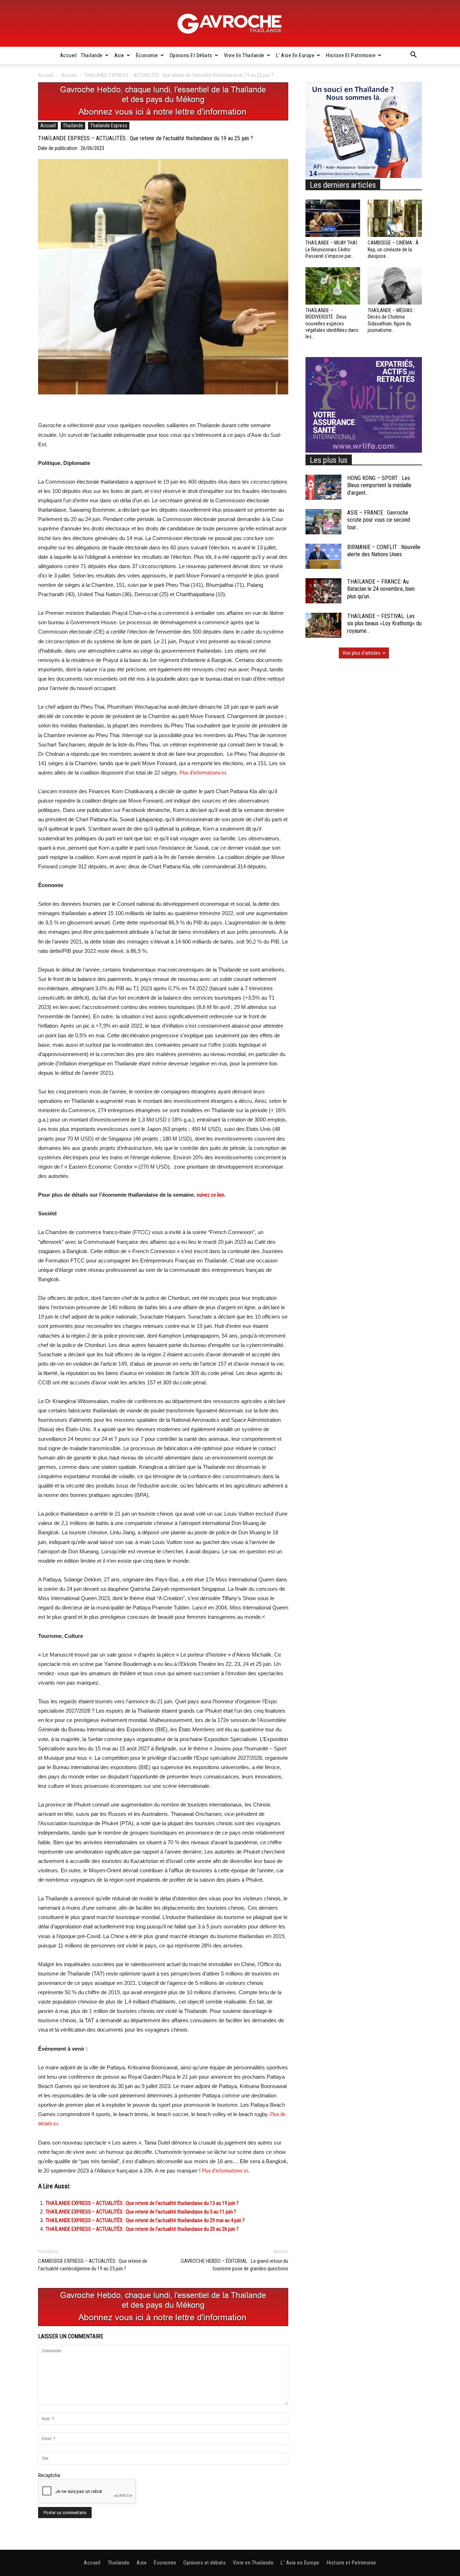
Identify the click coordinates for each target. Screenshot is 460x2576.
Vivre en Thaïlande (244, 55)
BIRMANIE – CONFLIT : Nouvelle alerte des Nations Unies (384, 551)
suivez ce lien (210, 1195)
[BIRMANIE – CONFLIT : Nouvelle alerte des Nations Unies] (323, 556)
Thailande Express (109, 125)
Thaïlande (92, 55)
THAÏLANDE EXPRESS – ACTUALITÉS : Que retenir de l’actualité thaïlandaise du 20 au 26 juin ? (142, 2229)
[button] (413, 56)
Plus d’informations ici (203, 773)
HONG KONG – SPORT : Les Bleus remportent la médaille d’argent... (379, 486)
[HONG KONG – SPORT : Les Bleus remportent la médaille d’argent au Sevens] (323, 487)
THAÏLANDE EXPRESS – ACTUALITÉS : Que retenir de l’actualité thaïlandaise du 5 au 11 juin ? (141, 2212)
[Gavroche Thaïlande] (230, 24)
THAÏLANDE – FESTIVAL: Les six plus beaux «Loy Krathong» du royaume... (384, 624)
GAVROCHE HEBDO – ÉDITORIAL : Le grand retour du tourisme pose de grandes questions (234, 2265)
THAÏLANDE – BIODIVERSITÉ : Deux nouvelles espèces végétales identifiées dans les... (332, 323)
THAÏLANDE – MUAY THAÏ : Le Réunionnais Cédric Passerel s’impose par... (332, 249)
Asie (119, 55)
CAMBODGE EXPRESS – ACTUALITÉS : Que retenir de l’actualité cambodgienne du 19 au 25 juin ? (93, 2265)
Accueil (68, 55)
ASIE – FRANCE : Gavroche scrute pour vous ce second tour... (379, 520)
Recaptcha (49, 2475)
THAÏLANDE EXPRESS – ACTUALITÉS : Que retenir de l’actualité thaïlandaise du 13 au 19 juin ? (142, 2203)
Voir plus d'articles (361, 653)
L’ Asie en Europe (295, 55)
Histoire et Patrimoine (351, 55)
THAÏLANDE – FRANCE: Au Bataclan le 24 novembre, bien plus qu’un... (381, 589)
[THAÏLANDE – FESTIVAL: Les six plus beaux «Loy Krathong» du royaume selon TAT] (323, 625)
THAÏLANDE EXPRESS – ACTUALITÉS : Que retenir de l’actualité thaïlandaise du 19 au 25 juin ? (146, 138)
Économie (147, 55)
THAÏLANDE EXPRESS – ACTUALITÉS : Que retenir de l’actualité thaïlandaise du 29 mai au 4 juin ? (145, 2220)
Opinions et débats (191, 55)
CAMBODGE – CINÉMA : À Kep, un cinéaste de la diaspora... (393, 249)
